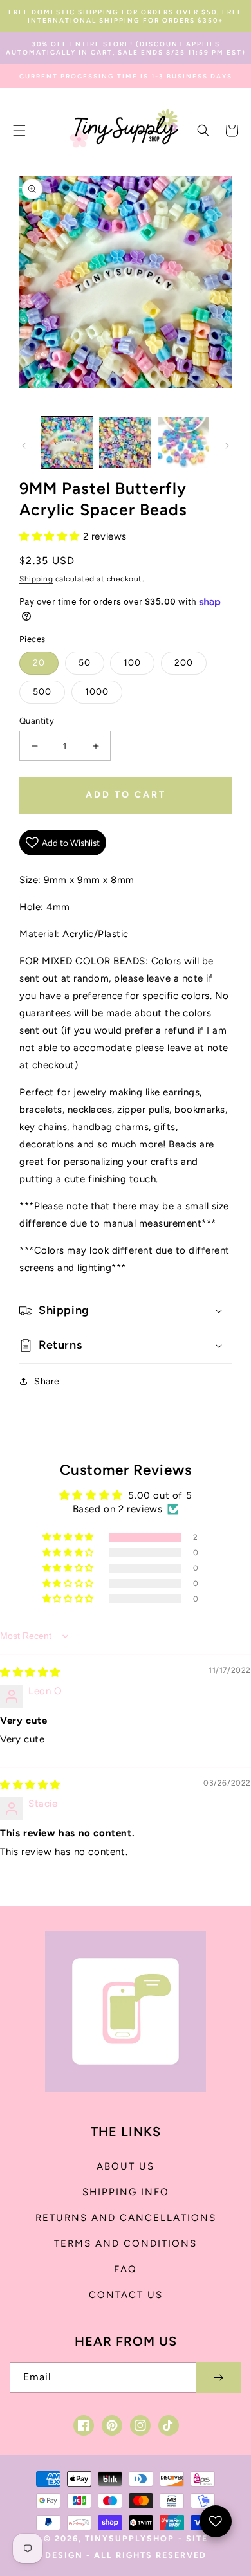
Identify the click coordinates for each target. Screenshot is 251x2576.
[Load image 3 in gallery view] (183, 443)
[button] (19, 131)
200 (184, 663)
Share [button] (47, 1381)
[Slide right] (227, 446)
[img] (30, 1672)
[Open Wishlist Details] (216, 2521)
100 (132, 663)
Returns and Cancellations (126, 2218)
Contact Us (126, 2295)
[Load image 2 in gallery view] (125, 443)
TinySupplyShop (130, 2538)
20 (39, 663)
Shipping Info (126, 2192)
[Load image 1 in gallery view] (67, 443)
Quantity (37, 721)
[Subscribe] (218, 2378)
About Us (126, 2166)
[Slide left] (24, 446)
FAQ (126, 2269)
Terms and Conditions (126, 2243)
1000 (97, 692)
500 (42, 692)
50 (85, 663)
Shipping (36, 579)
